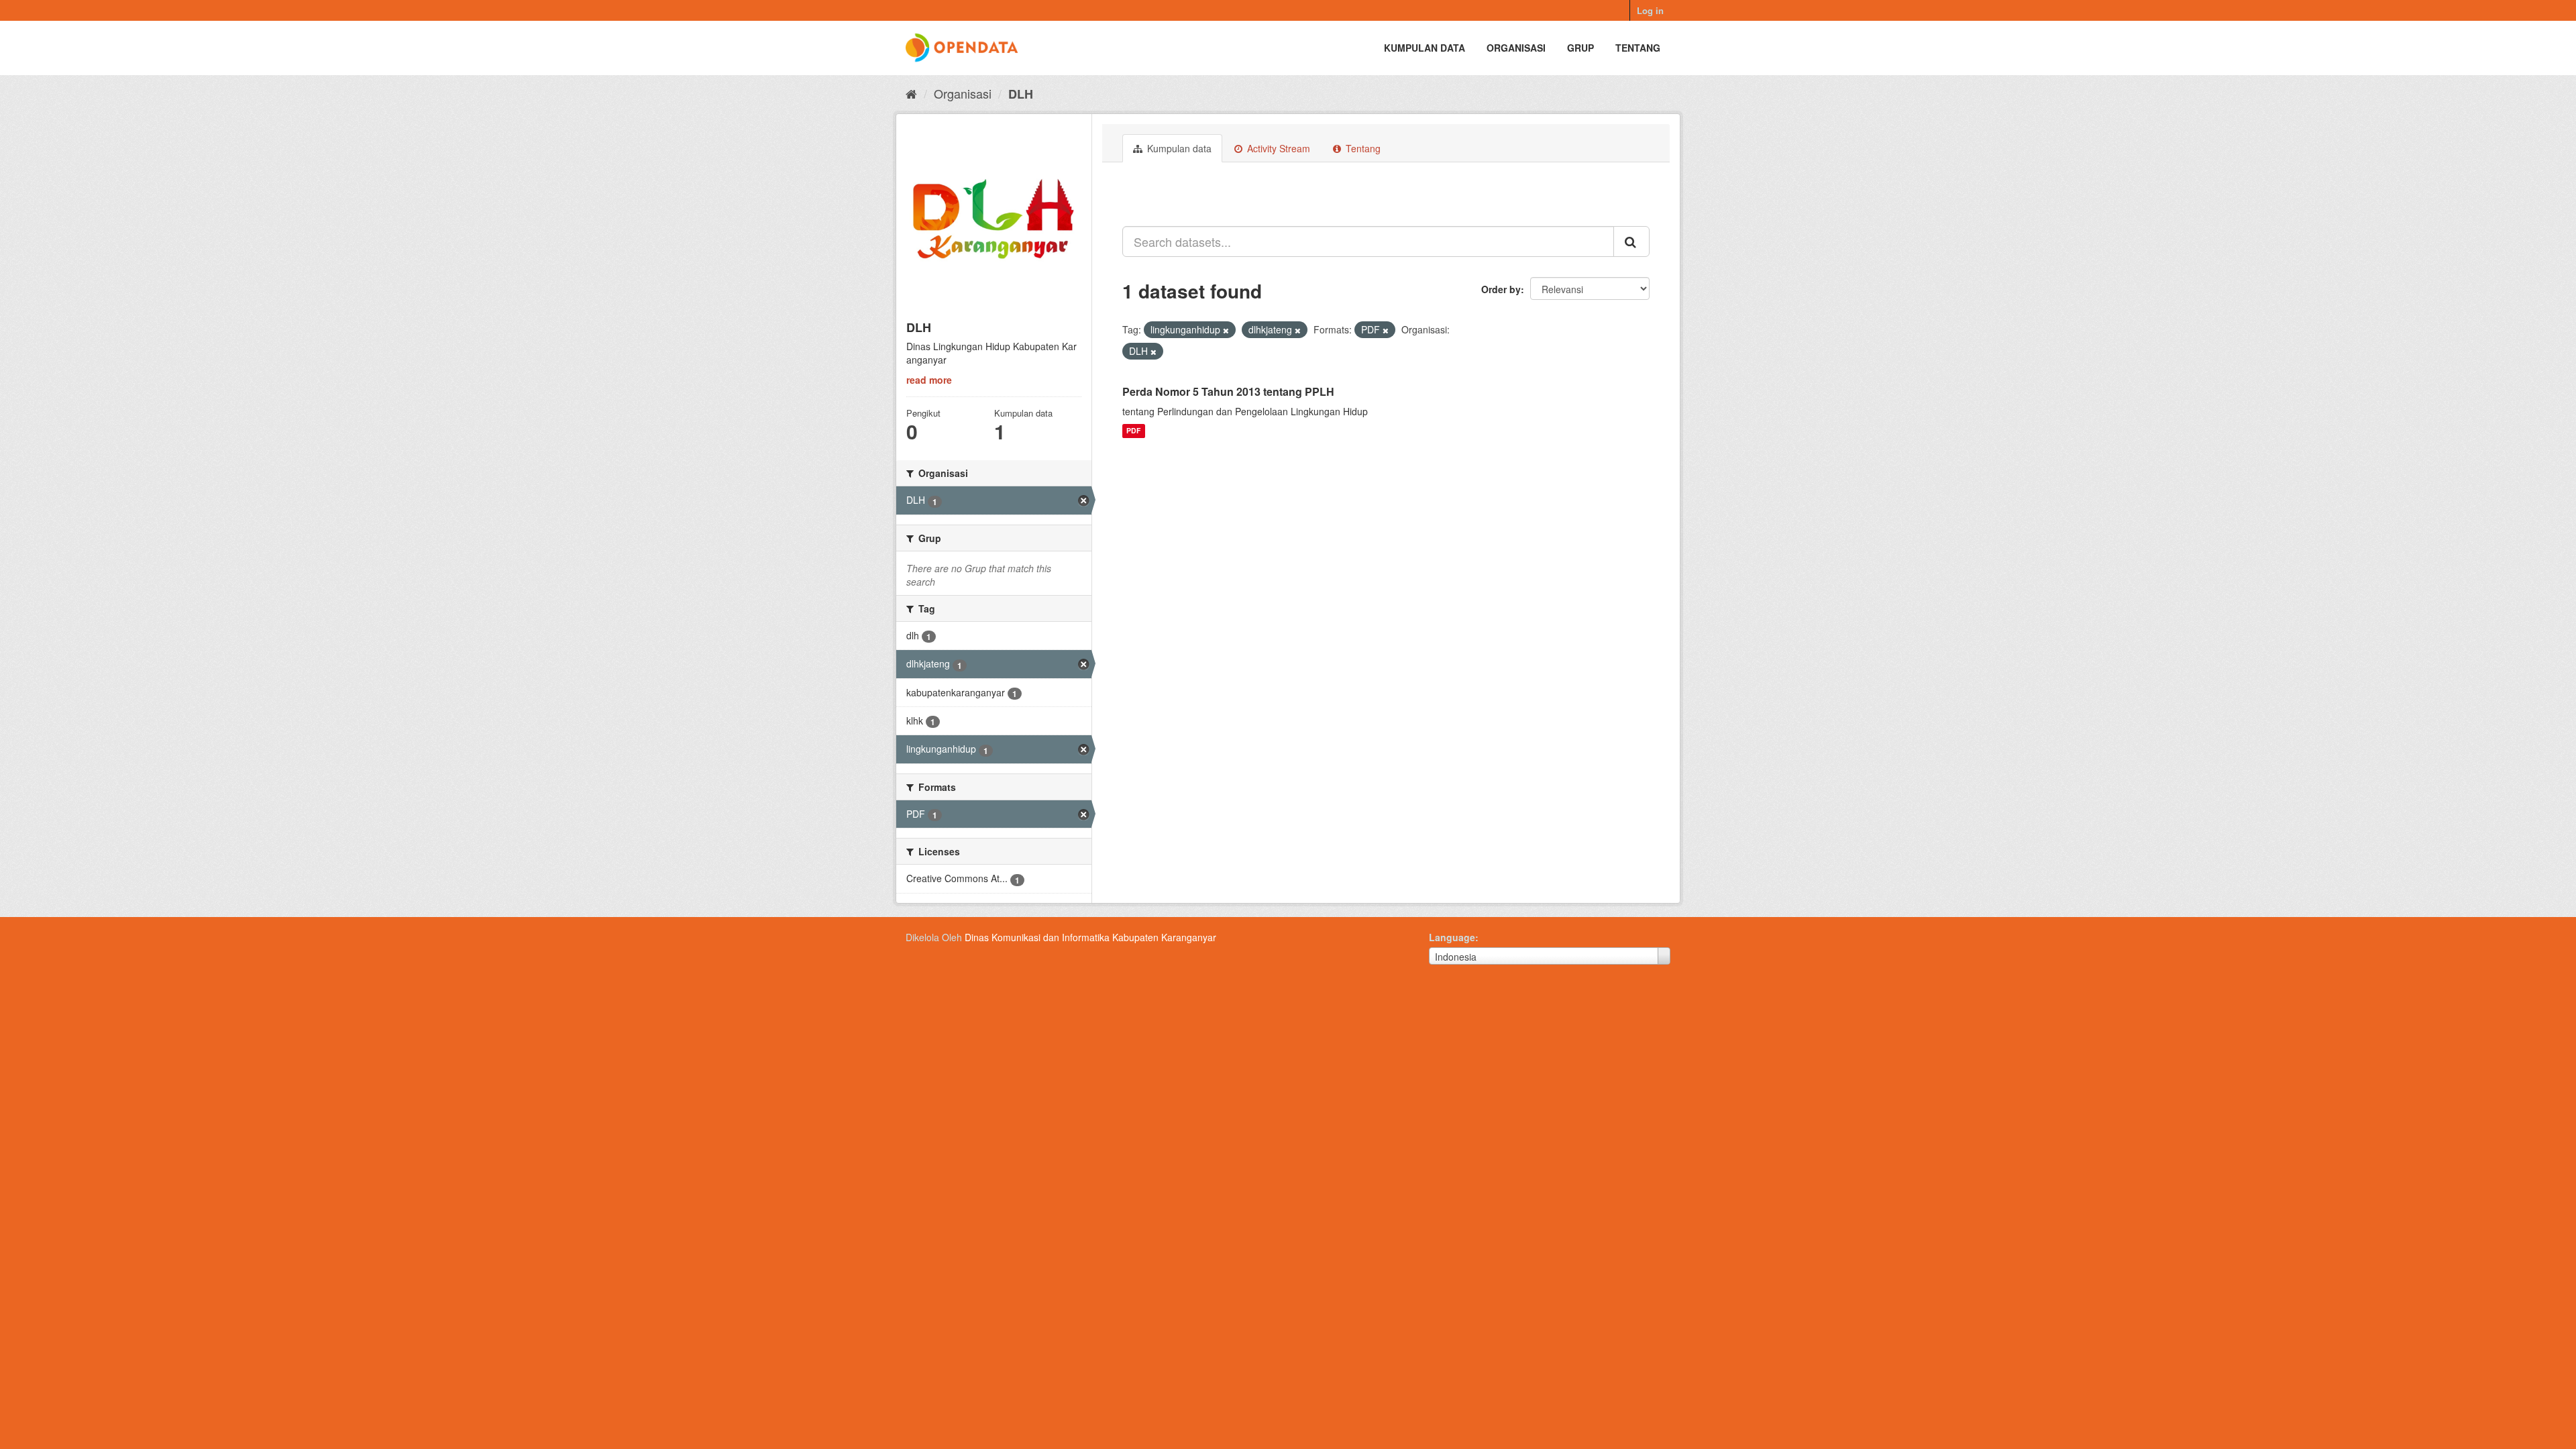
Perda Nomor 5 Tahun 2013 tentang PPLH (1228, 391)
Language (1452, 937)
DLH (1021, 94)
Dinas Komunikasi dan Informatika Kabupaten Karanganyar (1090, 937)
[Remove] (1226, 330)
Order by (1501, 289)
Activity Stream (1277, 148)
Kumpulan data (1425, 48)
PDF (1133, 431)
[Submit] (1631, 241)
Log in (1650, 10)
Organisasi (1516, 48)
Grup (1580, 48)
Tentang (1638, 48)
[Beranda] (911, 93)
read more (929, 380)
